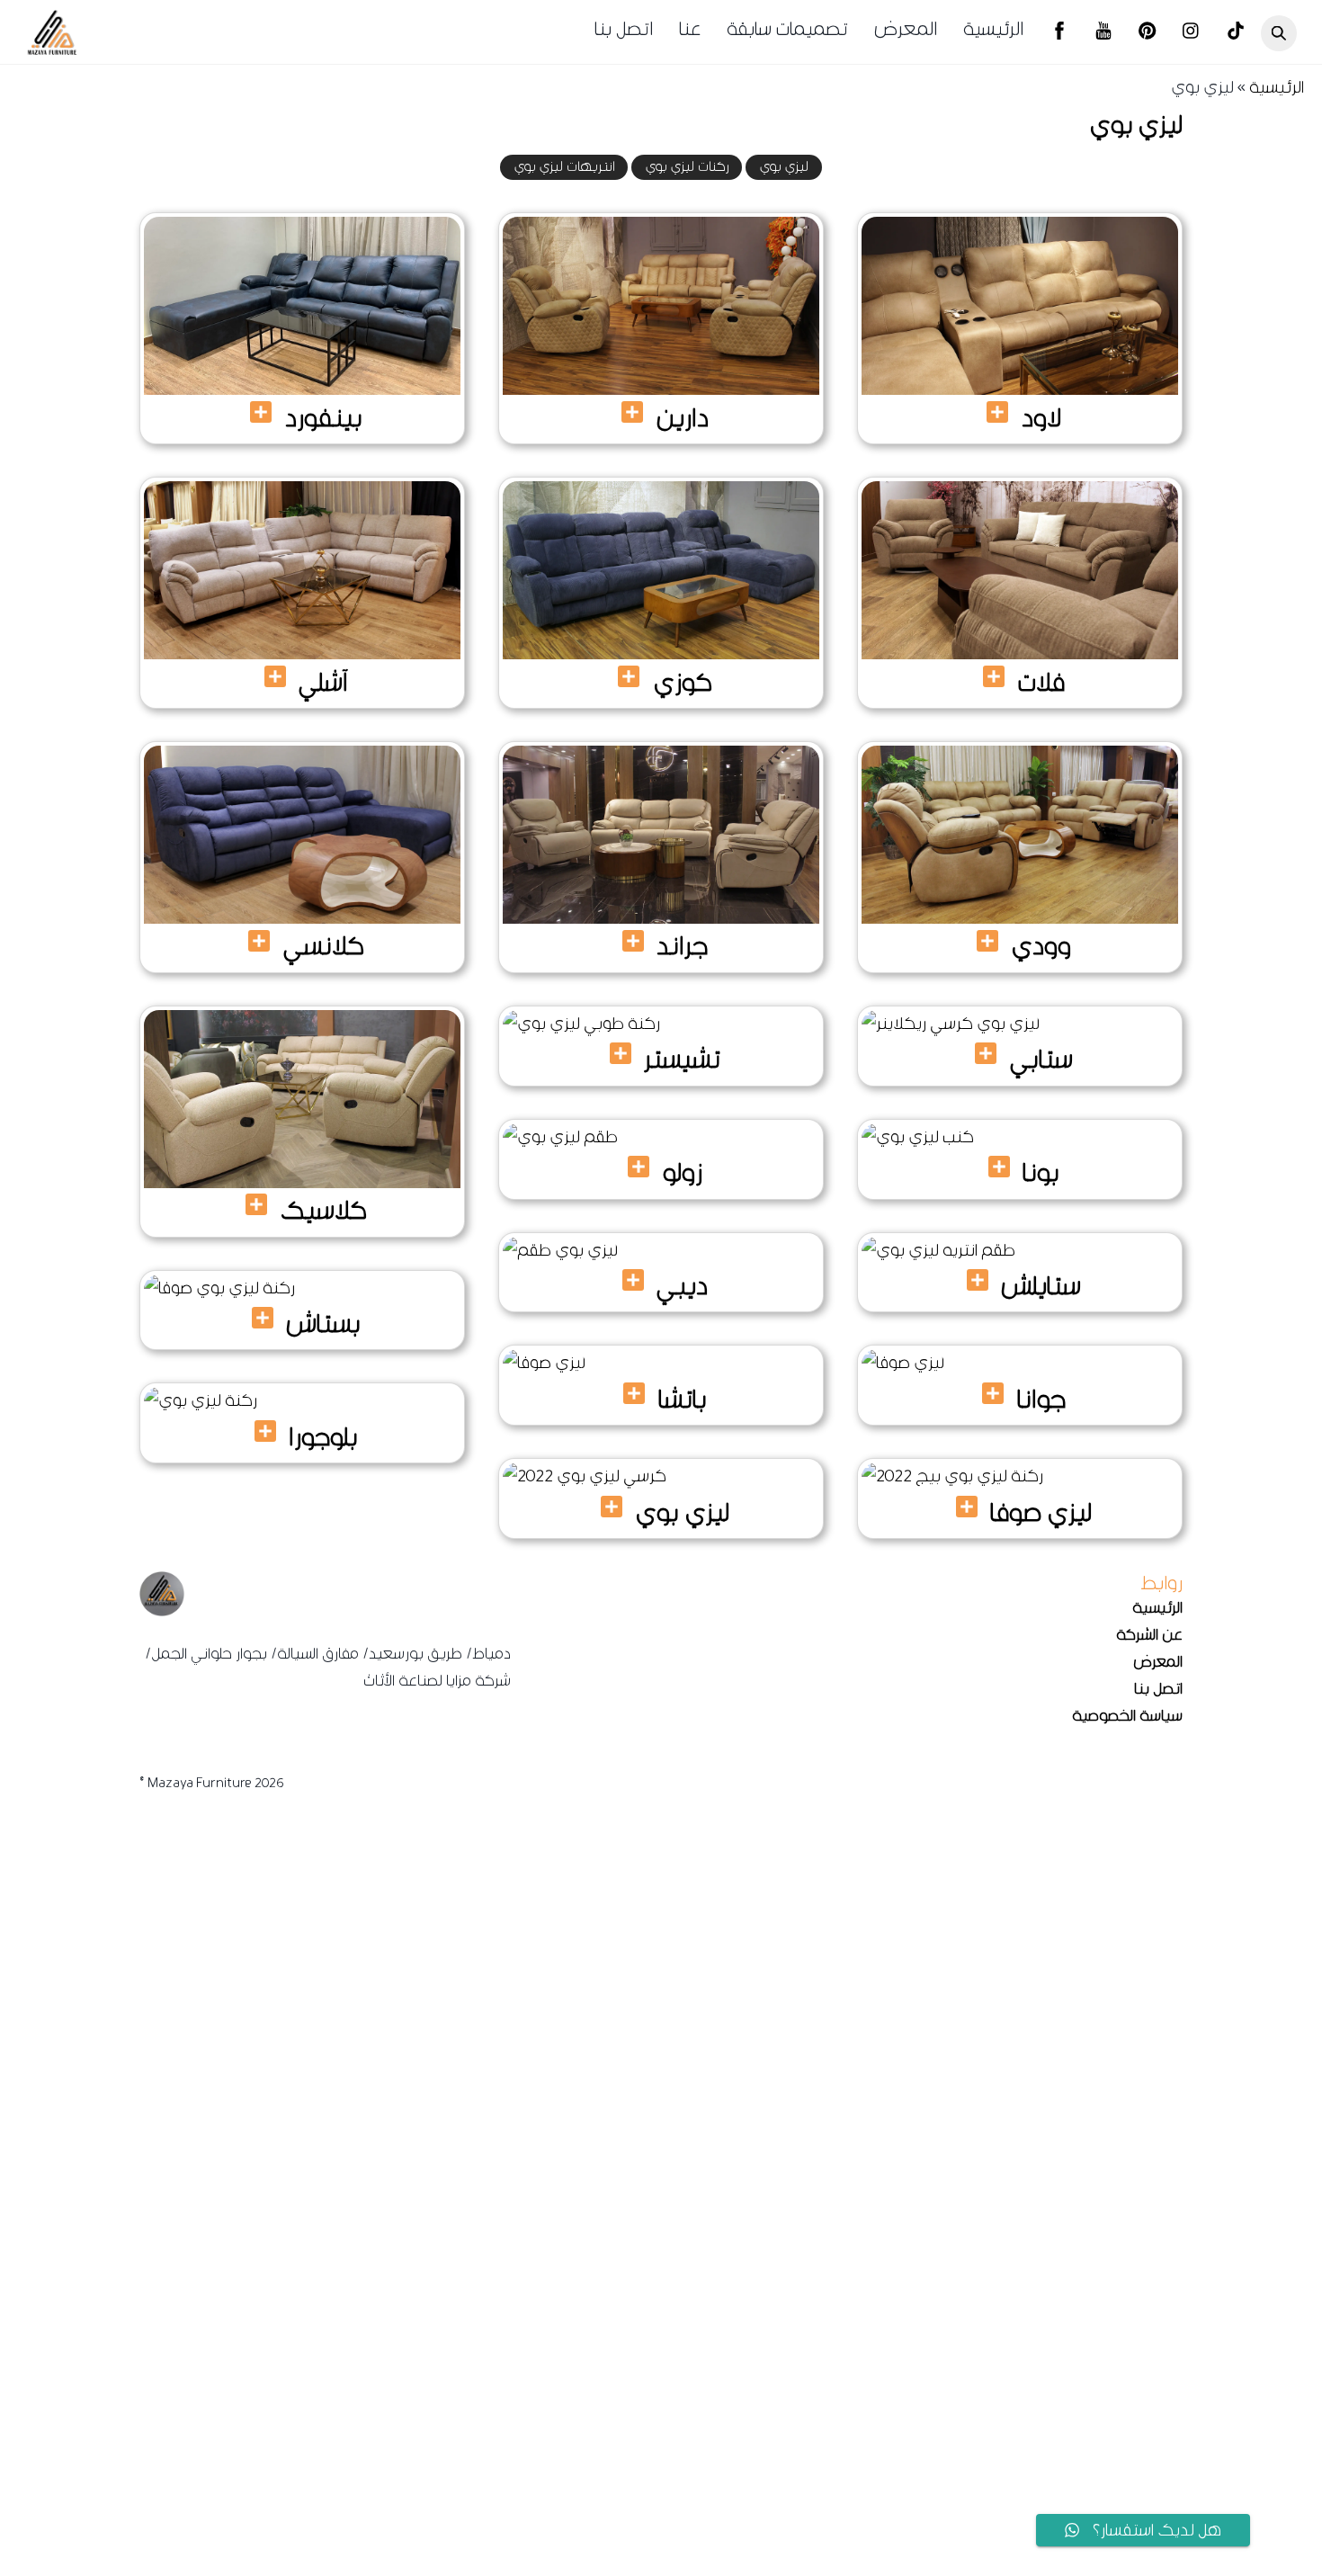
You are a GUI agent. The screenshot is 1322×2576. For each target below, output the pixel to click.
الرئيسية (993, 29)
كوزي (683, 682)
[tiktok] (1236, 33)
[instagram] (1192, 33)
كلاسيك (324, 1210)
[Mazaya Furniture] (52, 49)
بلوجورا (323, 1436)
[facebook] (1059, 33)
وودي (1041, 945)
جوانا (1041, 1399)
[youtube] (1103, 33)
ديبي (682, 1285)
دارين (683, 417)
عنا (690, 29)
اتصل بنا (624, 29)
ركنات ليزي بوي (687, 167)
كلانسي (324, 945)
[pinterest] (1148, 33)
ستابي (1041, 1059)
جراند (682, 945)
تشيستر (682, 1059)
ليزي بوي (784, 167)
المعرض (906, 29)
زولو (683, 1172)
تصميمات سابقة (787, 29)
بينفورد (324, 417)
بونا (1041, 1172)
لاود (1041, 417)
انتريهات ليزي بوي (564, 167)
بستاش (323, 1323)
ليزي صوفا (1041, 1512)
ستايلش (1041, 1285)
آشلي (323, 682)
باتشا (683, 1399)
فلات (1041, 682)
